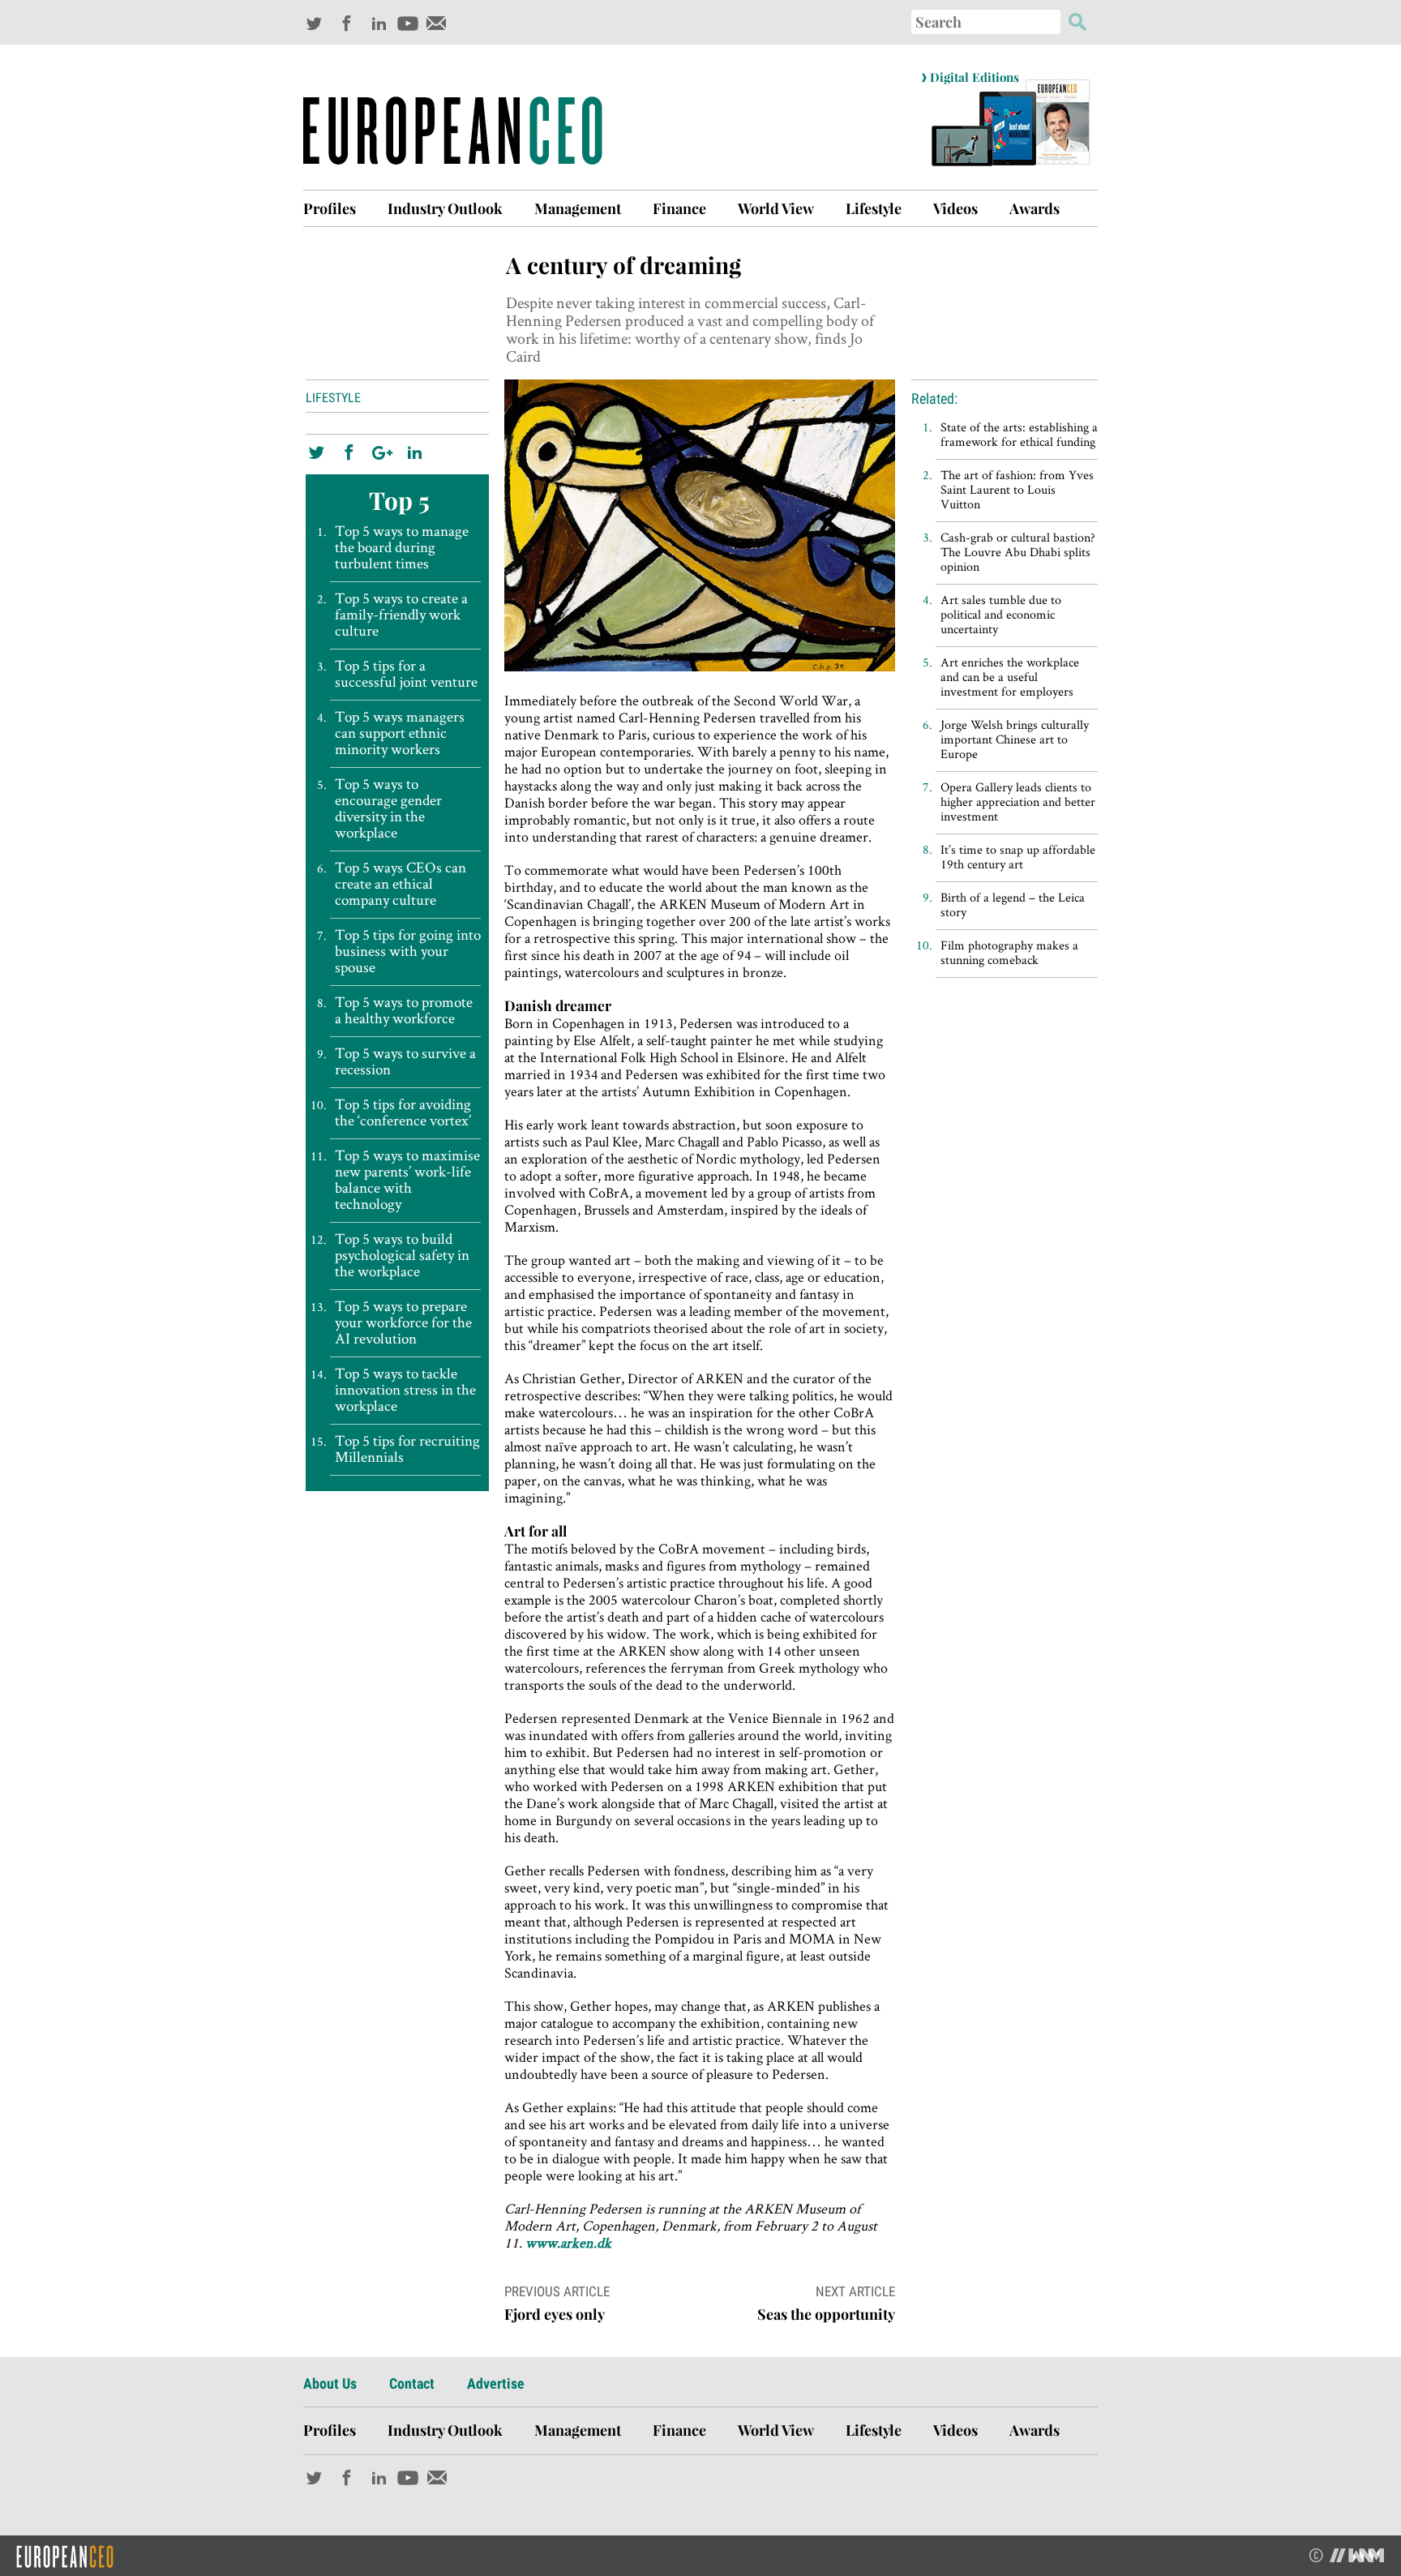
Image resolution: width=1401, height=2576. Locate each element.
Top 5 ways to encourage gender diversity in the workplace (388, 808)
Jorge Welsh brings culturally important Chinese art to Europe (1015, 739)
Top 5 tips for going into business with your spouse (408, 951)
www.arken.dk (568, 2242)
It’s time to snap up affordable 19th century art (1018, 857)
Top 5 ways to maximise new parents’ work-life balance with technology (407, 1180)
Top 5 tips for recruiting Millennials (407, 1449)
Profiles (330, 208)
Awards (1035, 208)
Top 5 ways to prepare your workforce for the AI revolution (403, 1322)
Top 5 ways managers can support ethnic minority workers (400, 733)
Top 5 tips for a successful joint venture (406, 674)
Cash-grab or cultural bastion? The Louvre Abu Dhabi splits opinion (1018, 552)
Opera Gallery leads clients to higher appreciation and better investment (1018, 802)
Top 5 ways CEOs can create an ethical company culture (401, 884)
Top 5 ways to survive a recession (405, 1061)
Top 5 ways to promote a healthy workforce (404, 1010)
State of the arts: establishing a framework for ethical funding (1019, 434)
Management (578, 208)
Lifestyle (874, 208)
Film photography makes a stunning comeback (1009, 952)
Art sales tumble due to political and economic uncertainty (1001, 614)
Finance (679, 208)
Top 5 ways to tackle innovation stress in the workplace (405, 1390)
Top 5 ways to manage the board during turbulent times (402, 547)
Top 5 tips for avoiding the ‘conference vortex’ (403, 1112)
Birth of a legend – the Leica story (1013, 904)
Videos (955, 208)
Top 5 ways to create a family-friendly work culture (401, 615)
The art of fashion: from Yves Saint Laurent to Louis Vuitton (1017, 489)
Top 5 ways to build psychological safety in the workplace (402, 1255)
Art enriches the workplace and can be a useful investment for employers (1010, 677)
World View (776, 208)
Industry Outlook (445, 208)
